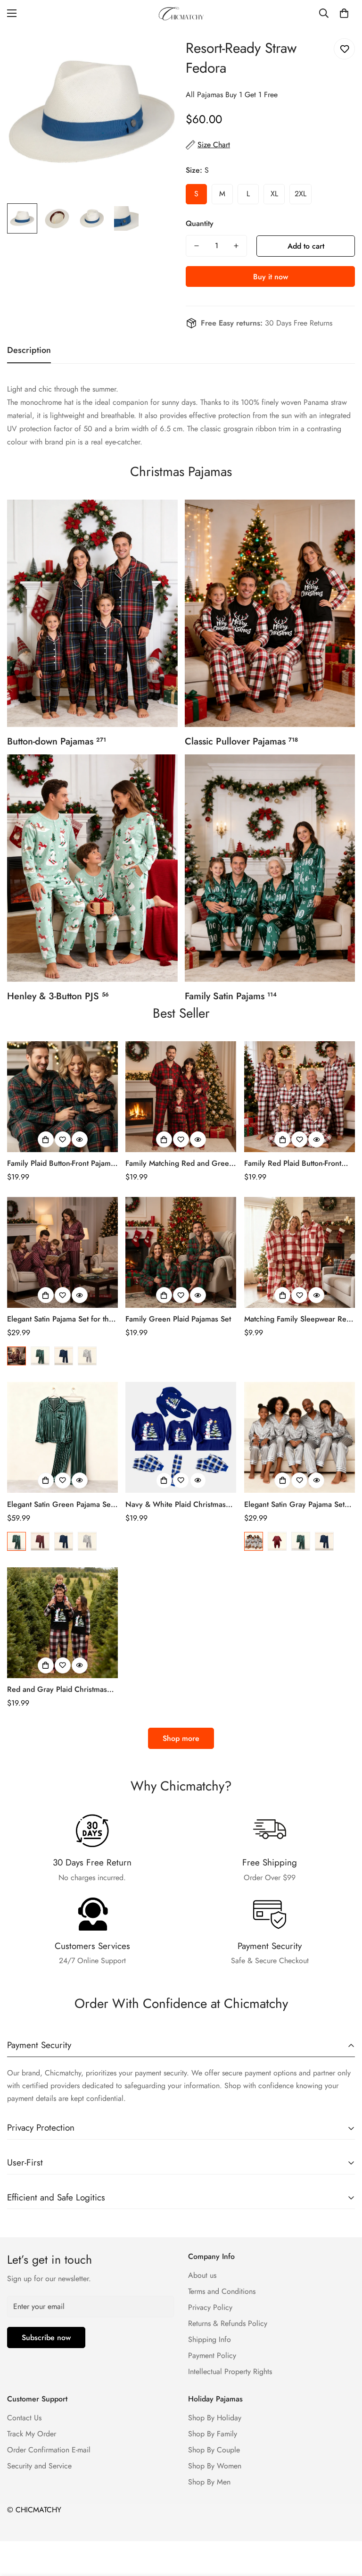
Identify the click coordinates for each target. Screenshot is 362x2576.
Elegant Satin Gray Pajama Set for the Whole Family (294, 1505)
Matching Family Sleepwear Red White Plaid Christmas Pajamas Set (297, 1319)
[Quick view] (80, 1139)
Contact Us (24, 2418)
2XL (300, 194)
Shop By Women (215, 2466)
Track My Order (32, 2434)
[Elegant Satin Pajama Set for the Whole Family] (62, 1252)
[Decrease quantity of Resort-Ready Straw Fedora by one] (197, 246)
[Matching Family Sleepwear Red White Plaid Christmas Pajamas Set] (300, 1252)
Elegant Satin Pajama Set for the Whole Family (60, 1319)
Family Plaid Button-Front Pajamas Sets (62, 1163)
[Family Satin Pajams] (270, 868)
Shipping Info (210, 2339)
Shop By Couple (214, 2450)
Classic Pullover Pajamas (241, 741)
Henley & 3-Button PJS (58, 996)
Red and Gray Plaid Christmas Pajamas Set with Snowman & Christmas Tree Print (57, 1689)
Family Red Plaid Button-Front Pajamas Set (293, 1163)
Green (40, 1356)
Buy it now (271, 277)
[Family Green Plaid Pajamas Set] (181, 1252)
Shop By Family (213, 2434)
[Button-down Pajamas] (92, 613)
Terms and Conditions (222, 2291)
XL (274, 194)
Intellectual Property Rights (230, 2371)
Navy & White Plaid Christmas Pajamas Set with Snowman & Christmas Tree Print (176, 1505)
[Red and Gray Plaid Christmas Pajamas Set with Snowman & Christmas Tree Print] (62, 1623)
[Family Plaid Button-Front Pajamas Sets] (62, 1097)
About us (202, 2275)
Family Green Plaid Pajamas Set (178, 1319)
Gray (87, 1356)
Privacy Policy (210, 2307)
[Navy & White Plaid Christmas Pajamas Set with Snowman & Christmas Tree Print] (181, 1437)
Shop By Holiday (215, 2418)
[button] (344, 13)
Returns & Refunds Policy (228, 2323)
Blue (64, 1356)
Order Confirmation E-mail (49, 2450)
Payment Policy (212, 2355)
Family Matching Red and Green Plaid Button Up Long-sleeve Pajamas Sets (179, 1163)
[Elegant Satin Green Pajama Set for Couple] (62, 1437)
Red (16, 1356)
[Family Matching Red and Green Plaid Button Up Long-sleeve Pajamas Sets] (181, 1097)
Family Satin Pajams (231, 996)
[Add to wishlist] (344, 49)
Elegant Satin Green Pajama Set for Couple (60, 1505)
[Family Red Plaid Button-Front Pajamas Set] (300, 1097)
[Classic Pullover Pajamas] (270, 613)
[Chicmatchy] (181, 13)
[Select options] (46, 1139)
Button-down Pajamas (57, 741)
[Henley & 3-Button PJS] (92, 868)
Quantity (200, 223)
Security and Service (39, 2466)
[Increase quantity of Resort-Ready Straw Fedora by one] (236, 246)
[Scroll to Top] (344, 2525)
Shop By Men (209, 2482)
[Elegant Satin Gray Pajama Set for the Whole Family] (300, 1437)
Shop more (181, 1738)
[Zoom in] (156, 47)
